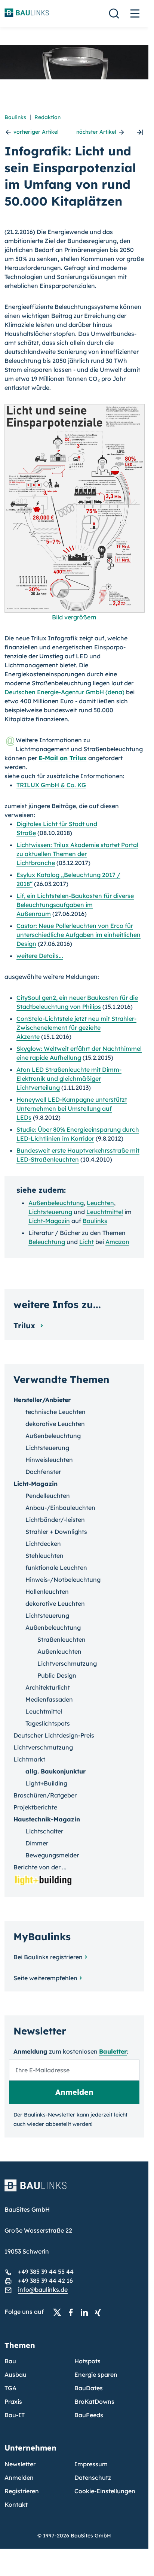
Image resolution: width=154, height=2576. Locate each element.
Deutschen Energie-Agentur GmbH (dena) (64, 692)
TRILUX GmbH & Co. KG (51, 785)
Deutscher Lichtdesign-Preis (54, 1735)
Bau (10, 2361)
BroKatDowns (94, 2401)
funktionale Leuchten (56, 1568)
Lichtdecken (43, 1544)
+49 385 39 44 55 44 (46, 2272)
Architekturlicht (48, 1687)
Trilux (25, 1325)
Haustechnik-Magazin (47, 1819)
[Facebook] (73, 2312)
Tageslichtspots (48, 1723)
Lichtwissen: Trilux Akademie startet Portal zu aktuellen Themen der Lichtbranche (77, 854)
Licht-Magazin (49, 1221)
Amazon (117, 1242)
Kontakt (16, 2504)
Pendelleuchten (48, 1496)
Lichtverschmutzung (67, 1663)
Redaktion (47, 117)
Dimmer (37, 1843)
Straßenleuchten (61, 1639)
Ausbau (16, 2375)
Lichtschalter (44, 1831)
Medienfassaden (49, 1699)
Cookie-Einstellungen (105, 2491)
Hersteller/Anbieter (42, 1400)
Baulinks (15, 117)
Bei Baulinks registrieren (48, 1957)
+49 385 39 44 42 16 (45, 2281)
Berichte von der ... (40, 1867)
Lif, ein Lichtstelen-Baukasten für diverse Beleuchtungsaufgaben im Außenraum (75, 905)
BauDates (89, 2388)
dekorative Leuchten (55, 1424)
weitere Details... (40, 956)
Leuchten (100, 1203)
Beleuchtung (47, 1242)
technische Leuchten (56, 1412)
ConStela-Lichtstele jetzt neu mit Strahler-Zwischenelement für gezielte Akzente (76, 1028)
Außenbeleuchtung (56, 1203)
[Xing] (100, 2312)
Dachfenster (43, 1472)
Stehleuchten (44, 1556)
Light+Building (46, 1783)
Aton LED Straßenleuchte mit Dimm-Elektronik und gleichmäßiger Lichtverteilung (69, 1078)
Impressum (91, 2464)
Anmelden (19, 2478)
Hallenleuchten (47, 1592)
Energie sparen (96, 2375)
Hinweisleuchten (49, 1460)
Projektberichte (35, 1807)
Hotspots (87, 2361)
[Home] (74, 2190)
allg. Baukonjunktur (56, 1771)
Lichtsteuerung (50, 1212)
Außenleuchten (59, 1651)
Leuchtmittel (105, 1212)
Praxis (13, 2401)
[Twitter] (59, 2312)
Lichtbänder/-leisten (55, 1520)
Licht (87, 1242)
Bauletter (113, 2051)
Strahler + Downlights (56, 1532)
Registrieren (22, 2491)
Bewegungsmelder (52, 1855)
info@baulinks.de (43, 2290)
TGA (10, 2388)
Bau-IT (15, 2415)
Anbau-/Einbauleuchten (60, 1508)
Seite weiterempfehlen (45, 1978)
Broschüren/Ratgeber (45, 1795)
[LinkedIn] (86, 2312)
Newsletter (20, 2464)
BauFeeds (89, 2415)
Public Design (57, 1675)
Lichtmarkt (29, 1759)
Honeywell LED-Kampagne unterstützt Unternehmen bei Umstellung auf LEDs (72, 1108)
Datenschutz (93, 2478)
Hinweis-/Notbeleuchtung (63, 1580)
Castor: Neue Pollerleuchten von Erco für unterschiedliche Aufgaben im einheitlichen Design (78, 935)
